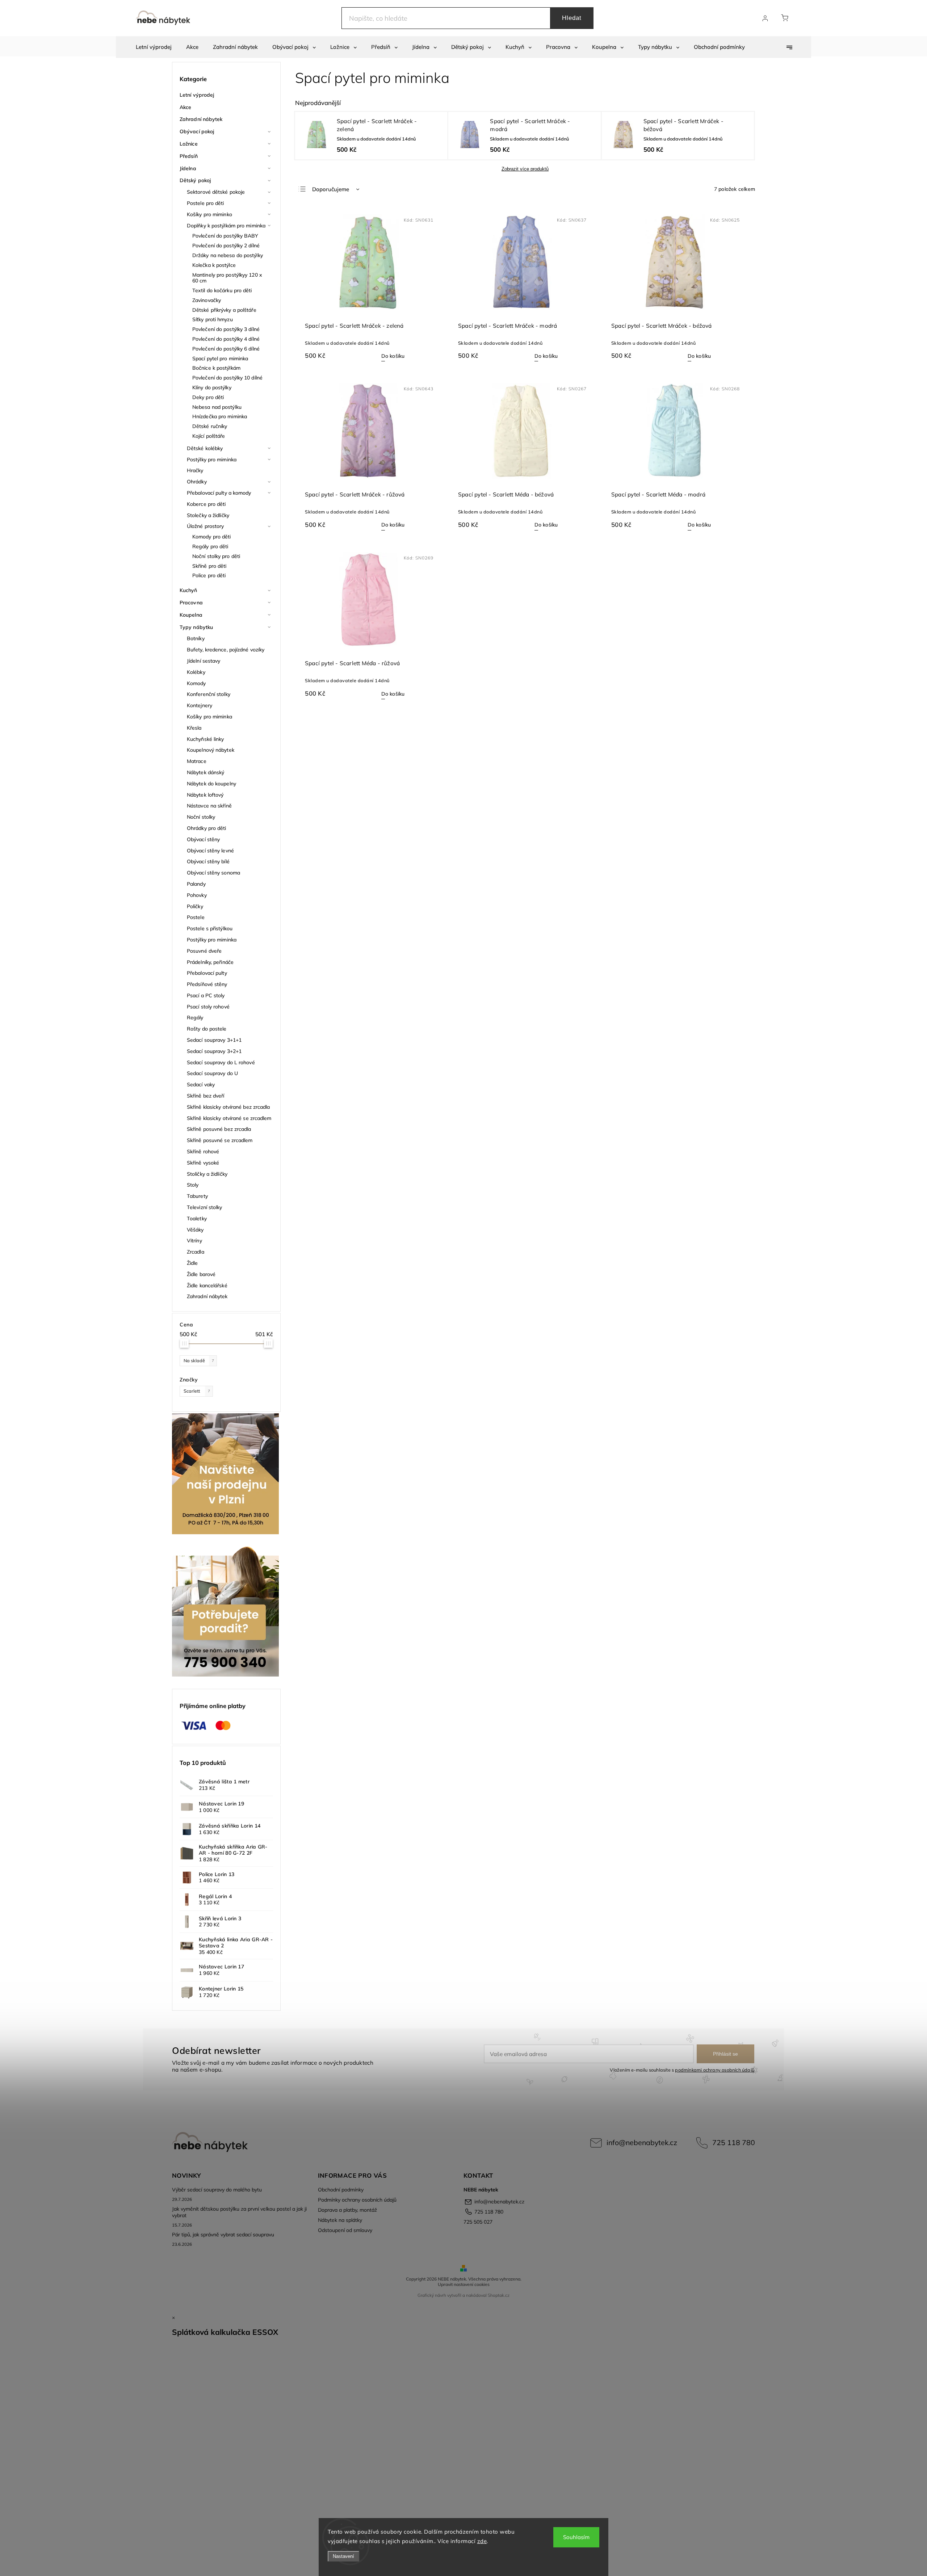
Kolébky (196, 672)
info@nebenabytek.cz (642, 2142)
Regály (195, 1018)
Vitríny (194, 1241)
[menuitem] (154, 47)
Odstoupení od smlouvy (345, 2230)
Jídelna (188, 168)
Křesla (194, 728)
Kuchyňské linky (205, 739)
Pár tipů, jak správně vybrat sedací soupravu (223, 2235)
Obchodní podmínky (341, 2190)
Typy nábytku (196, 627)
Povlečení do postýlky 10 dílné (227, 378)
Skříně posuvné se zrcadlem (220, 1140)
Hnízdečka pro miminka (220, 416)
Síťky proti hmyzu (213, 319)
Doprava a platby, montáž (347, 2210)
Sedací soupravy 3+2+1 (214, 1051)
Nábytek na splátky (340, 2220)
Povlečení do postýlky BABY (225, 236)
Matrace (197, 761)
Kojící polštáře (209, 436)
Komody (196, 683)
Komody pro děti (212, 537)
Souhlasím (576, 2537)
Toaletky (197, 1218)
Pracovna (191, 603)
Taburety (197, 1196)
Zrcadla (196, 1252)
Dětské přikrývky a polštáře (224, 310)
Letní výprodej (197, 95)
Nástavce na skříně (209, 806)
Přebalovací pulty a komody (219, 493)
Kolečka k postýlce (214, 265)
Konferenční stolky (209, 694)
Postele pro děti (205, 203)
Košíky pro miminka (209, 717)
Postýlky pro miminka (212, 460)
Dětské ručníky (210, 426)
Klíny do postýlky (212, 387)
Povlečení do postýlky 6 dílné (226, 349)
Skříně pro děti (209, 566)
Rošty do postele (207, 1029)
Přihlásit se (725, 2054)
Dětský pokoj (195, 180)
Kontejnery (200, 705)
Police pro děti (209, 575)
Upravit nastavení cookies (464, 2284)
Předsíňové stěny (207, 984)
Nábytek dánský (205, 772)
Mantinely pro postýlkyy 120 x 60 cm (227, 278)
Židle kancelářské (207, 1285)
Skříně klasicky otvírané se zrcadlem (229, 1118)
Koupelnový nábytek (211, 750)
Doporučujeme (331, 189)
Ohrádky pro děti (207, 828)
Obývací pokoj (197, 131)
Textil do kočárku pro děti (222, 290)
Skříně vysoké (203, 1163)
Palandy (196, 884)
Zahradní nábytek (201, 119)
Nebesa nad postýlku (217, 407)
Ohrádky (197, 482)
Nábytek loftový (205, 795)
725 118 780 (734, 2142)
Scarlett (197, 1391)
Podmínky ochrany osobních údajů (357, 2200)
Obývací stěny (203, 839)
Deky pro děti (208, 397)
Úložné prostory (205, 526)
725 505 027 (478, 2222)
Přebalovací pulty (207, 973)
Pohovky (197, 895)
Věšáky (195, 1230)
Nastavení (343, 2556)
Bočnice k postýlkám (216, 368)
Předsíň (189, 156)
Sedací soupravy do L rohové (221, 1062)
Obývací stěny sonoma (213, 873)
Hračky (195, 470)
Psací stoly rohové (208, 1007)
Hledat (572, 18)
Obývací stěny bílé (208, 861)
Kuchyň (188, 590)
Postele (196, 917)
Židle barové (201, 1274)
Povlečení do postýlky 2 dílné (226, 246)
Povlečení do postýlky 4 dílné (226, 339)
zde (482, 2541)
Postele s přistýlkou (210, 928)
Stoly (193, 1185)
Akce (185, 107)
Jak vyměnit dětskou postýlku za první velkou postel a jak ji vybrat (239, 2212)
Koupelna (191, 615)
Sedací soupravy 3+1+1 (214, 1040)
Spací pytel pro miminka (220, 358)
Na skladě (199, 1360)
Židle (192, 1263)
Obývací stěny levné (210, 851)
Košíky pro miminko (209, 214)
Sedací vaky (201, 1084)
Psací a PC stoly (206, 995)
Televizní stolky (205, 1207)
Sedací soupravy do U (212, 1073)
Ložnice (189, 144)
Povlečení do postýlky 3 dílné (226, 329)
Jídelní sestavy (204, 661)
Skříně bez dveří (206, 1096)
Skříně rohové (203, 1151)
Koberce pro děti (206, 504)
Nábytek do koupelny (211, 784)
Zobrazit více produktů (525, 169)
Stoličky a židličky (207, 1174)
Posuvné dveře (204, 951)
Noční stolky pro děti (216, 556)
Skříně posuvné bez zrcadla (219, 1129)
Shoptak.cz (499, 2295)
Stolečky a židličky (208, 515)
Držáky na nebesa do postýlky (228, 255)
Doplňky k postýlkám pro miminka (226, 226)
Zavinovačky (207, 300)
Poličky (195, 906)
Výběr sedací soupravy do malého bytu (217, 2190)
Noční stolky (201, 817)
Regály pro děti (210, 546)
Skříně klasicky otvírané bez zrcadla (228, 1107)
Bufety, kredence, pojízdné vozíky (226, 650)
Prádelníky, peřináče (210, 962)
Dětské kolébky (205, 448)
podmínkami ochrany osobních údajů (715, 2070)
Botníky (196, 638)
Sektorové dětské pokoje (216, 192)
